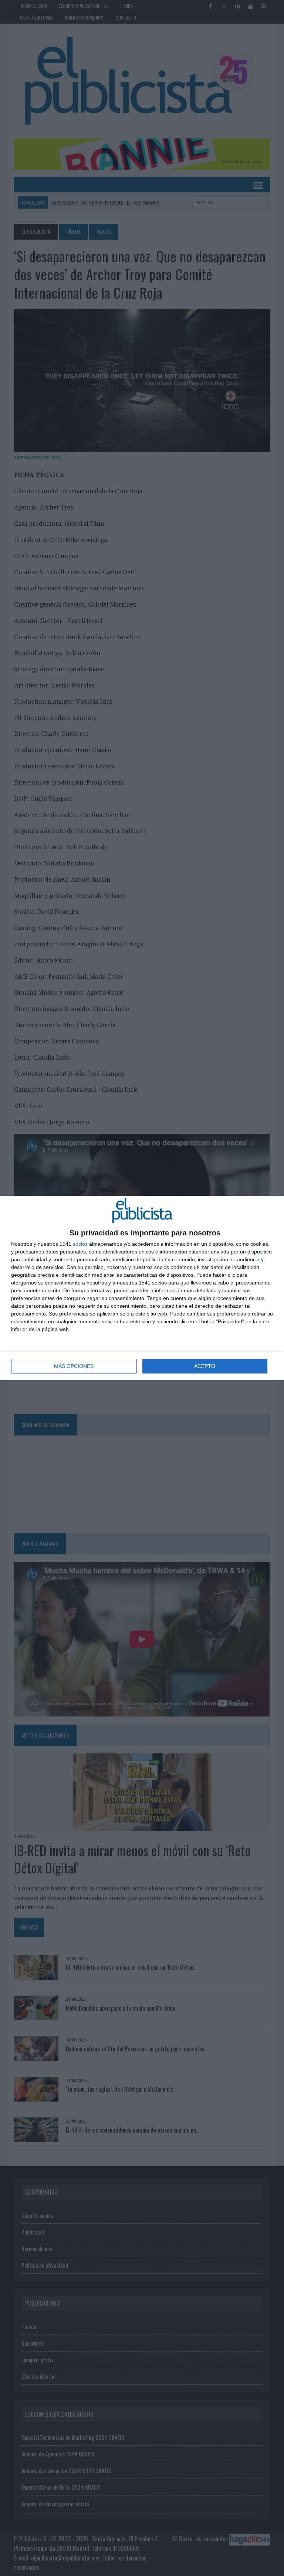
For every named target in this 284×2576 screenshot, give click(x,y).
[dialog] (142, 1288)
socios (80, 1244)
